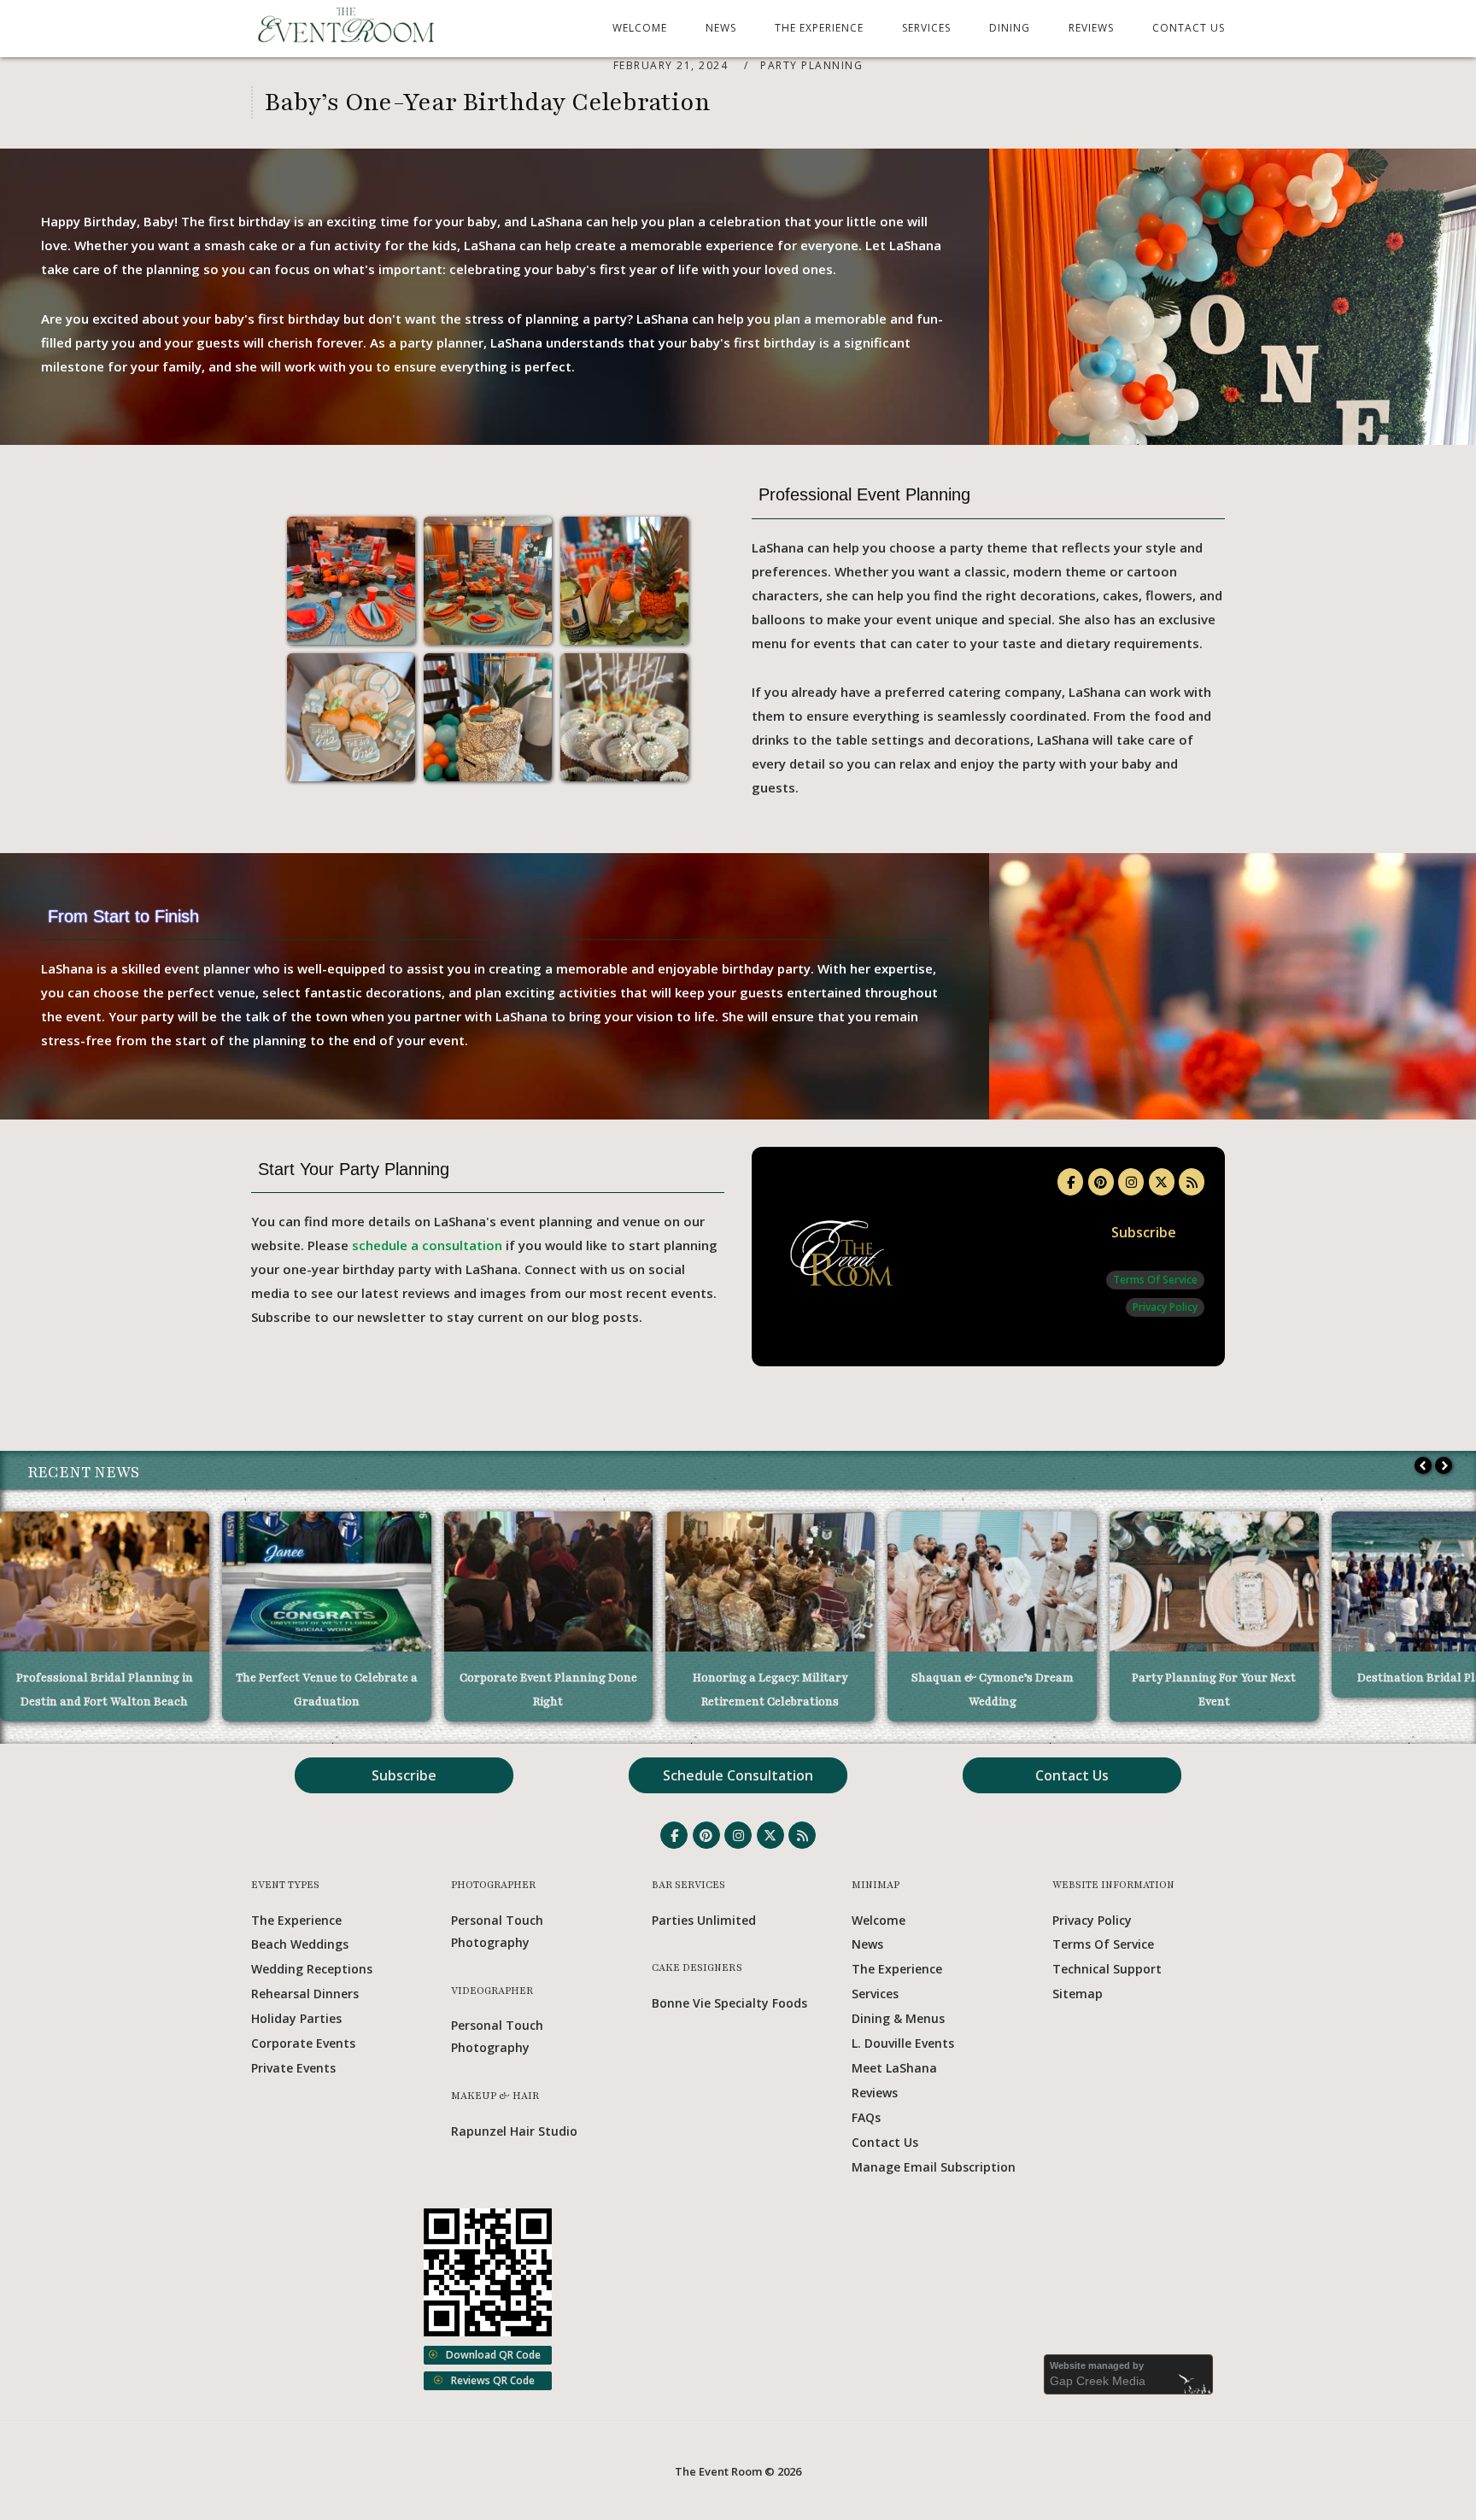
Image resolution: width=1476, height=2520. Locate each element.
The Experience (819, 28)
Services (926, 28)
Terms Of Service (1155, 1280)
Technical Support (1107, 1969)
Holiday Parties (296, 2018)
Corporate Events (303, 2043)
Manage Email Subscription (934, 2167)
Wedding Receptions (312, 1969)
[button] (1444, 1465)
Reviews (1091, 28)
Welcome (640, 28)
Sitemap (1078, 1994)
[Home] (347, 40)
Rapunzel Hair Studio (514, 2131)
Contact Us (1189, 28)
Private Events (293, 2068)
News (721, 28)
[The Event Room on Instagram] (1131, 1182)
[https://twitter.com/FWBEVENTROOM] (1162, 1182)
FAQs (866, 2117)
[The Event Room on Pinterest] (1101, 1182)
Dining (1010, 28)
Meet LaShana (894, 2068)
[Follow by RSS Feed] (1192, 1182)
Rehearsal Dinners (305, 1994)
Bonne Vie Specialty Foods (729, 2003)
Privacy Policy (1165, 1307)
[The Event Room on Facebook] (1070, 1182)
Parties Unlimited (704, 1920)
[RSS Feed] (802, 1835)
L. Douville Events (903, 2043)
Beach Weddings (300, 1944)
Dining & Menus (898, 2018)
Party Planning (811, 65)
